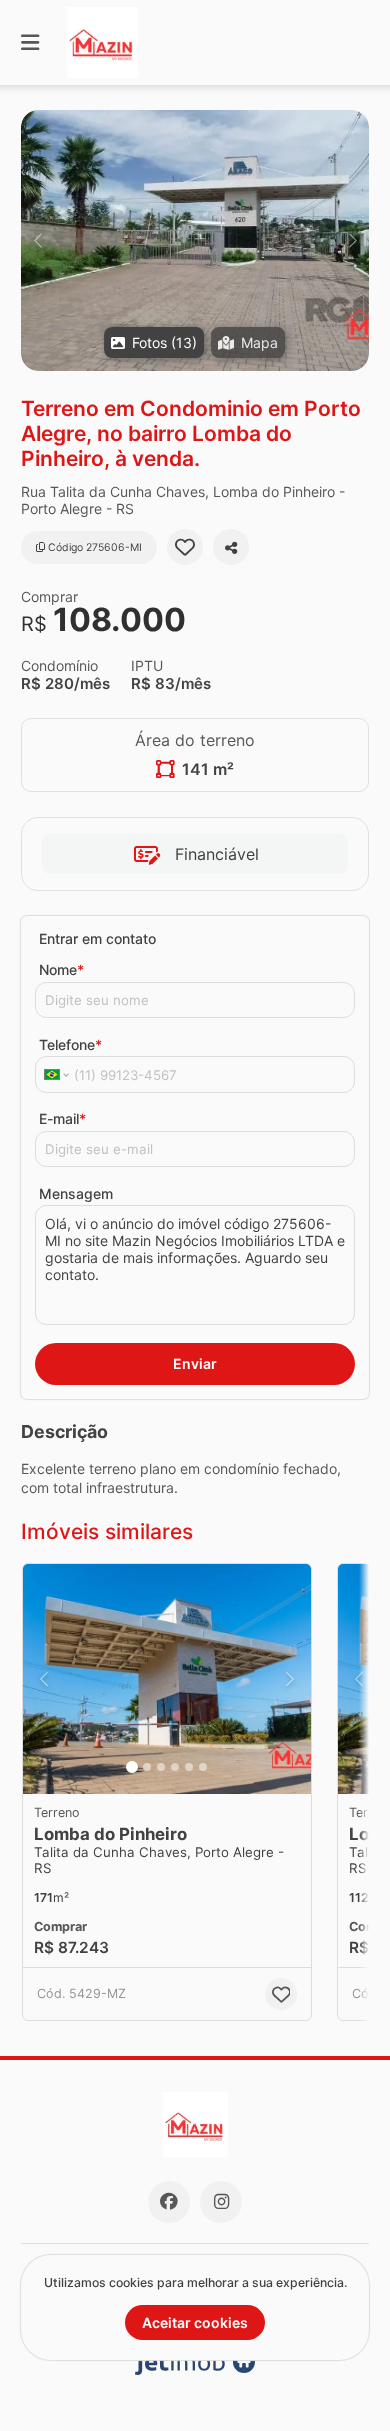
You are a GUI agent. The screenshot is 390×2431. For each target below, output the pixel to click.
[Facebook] (169, 2202)
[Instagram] (221, 2202)
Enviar (195, 1363)
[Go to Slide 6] (203, 1767)
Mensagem (76, 1193)
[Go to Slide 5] (189, 1767)
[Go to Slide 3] (161, 1767)
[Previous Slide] (37, 240)
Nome (61, 969)
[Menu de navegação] (30, 42)
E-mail (62, 1118)
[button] (195, 240)
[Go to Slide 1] (132, 1767)
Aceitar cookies (195, 2322)
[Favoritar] (185, 547)
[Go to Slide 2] (147, 1767)
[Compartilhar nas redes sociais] (231, 547)
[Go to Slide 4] (175, 1767)
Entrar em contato (97, 938)
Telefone (70, 1044)
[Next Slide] (352, 240)
